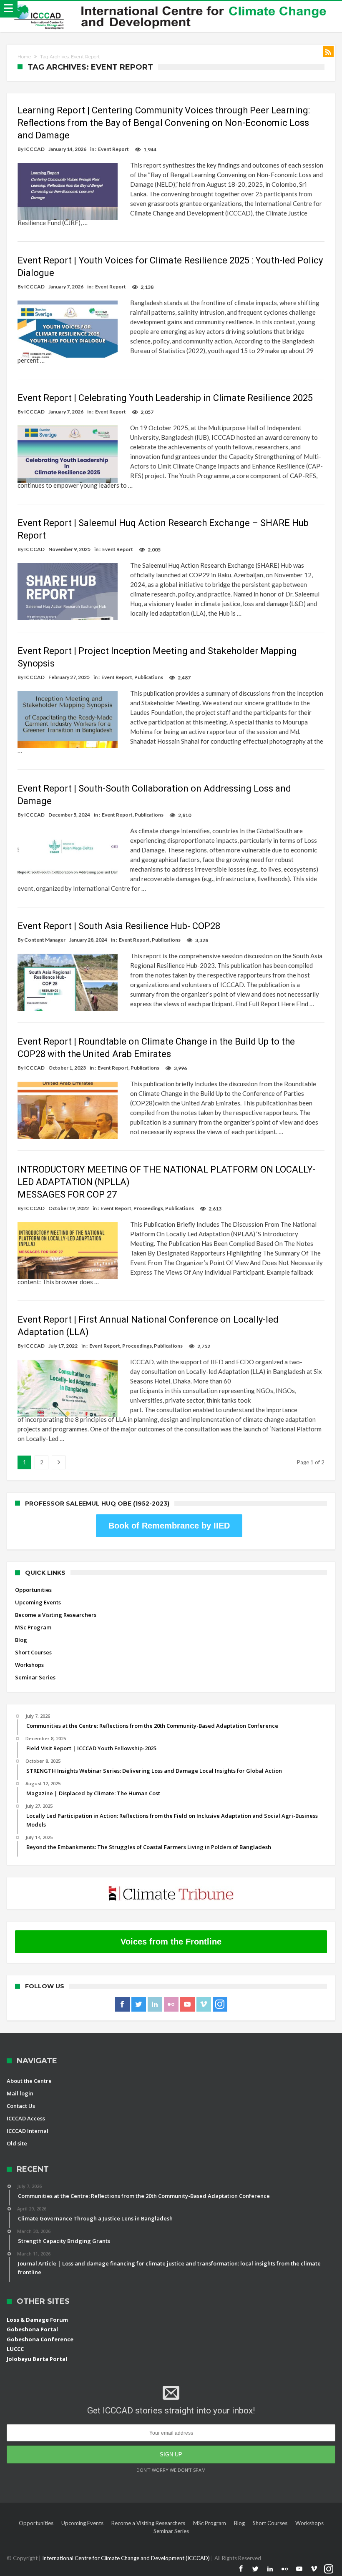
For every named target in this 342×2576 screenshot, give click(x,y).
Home (24, 57)
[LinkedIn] (155, 2005)
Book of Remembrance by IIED (169, 1526)
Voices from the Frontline (171, 1942)
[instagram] (220, 2005)
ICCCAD (34, 149)
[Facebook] (122, 2005)
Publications (149, 677)
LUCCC (15, 2349)
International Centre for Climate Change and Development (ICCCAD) (127, 2558)
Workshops (29, 1665)
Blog (21, 1640)
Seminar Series (35, 1677)
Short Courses (33, 1652)
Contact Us (21, 2106)
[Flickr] (171, 2005)
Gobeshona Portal (32, 2329)
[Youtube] (187, 2005)
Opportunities (33, 1590)
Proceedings (148, 1208)
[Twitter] (139, 2005)
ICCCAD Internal (28, 2131)
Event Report (113, 149)
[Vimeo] (204, 2005)
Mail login (20, 2093)
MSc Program (33, 1627)
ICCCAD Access (26, 2118)
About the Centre (29, 2081)
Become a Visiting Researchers (56, 1615)
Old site (17, 2143)
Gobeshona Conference (40, 2339)
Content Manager (45, 940)
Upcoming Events (38, 1602)
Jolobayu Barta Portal (37, 2359)
